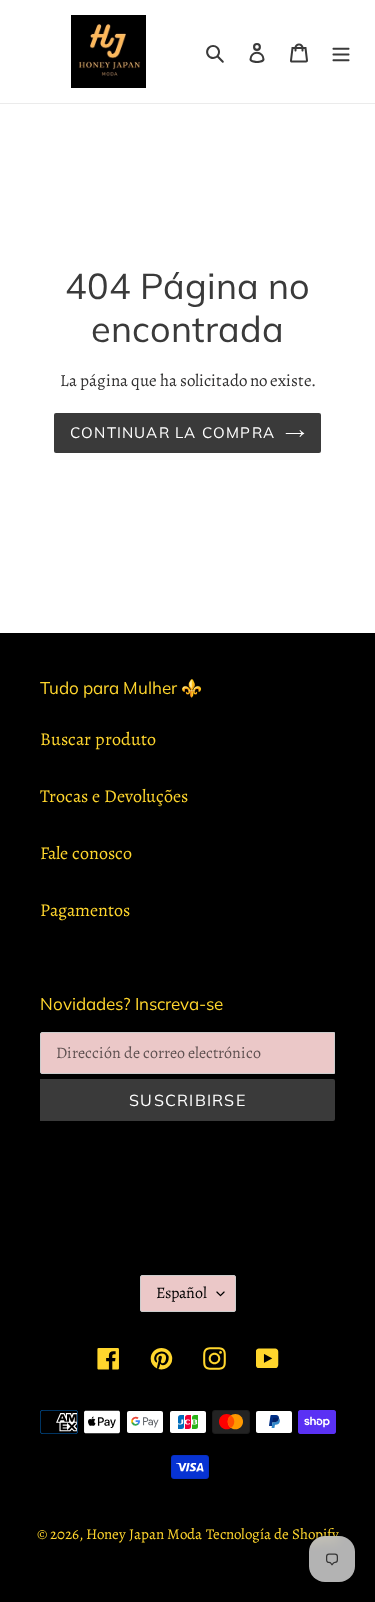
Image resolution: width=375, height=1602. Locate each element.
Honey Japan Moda (144, 1534)
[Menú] (341, 51)
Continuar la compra (172, 432)
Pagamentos (85, 910)
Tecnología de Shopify (272, 1534)
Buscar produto (98, 739)
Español (181, 1293)
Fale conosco (86, 853)
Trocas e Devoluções (114, 796)
